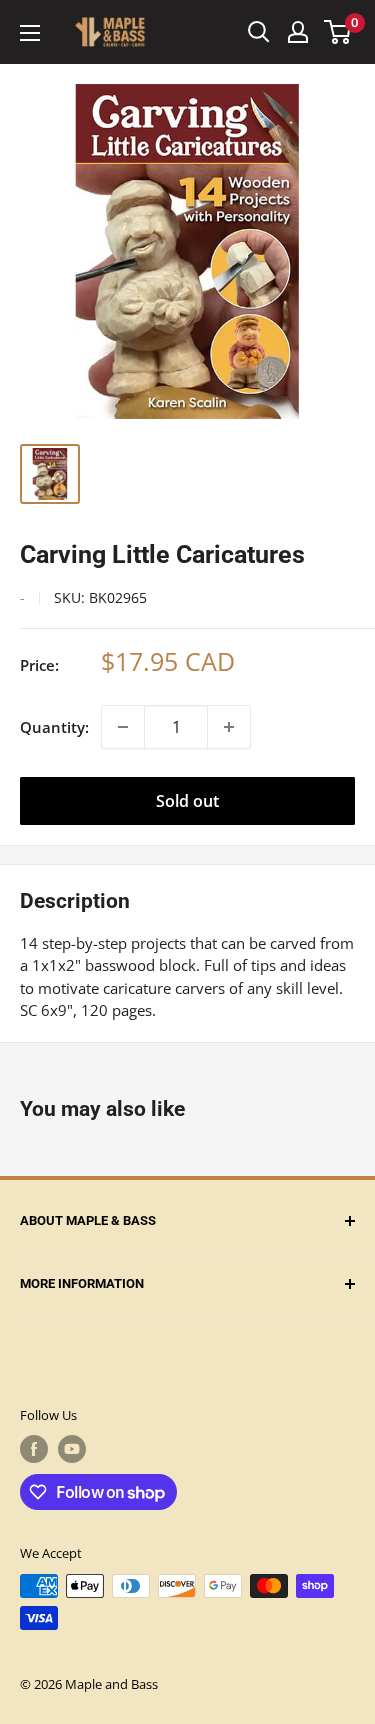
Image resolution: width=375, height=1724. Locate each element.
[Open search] (259, 32)
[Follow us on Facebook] (34, 1449)
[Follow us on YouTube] (72, 1449)
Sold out (187, 801)
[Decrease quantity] (123, 727)
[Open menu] (30, 33)
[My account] (298, 32)
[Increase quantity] (229, 727)
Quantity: (54, 727)
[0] (338, 32)
